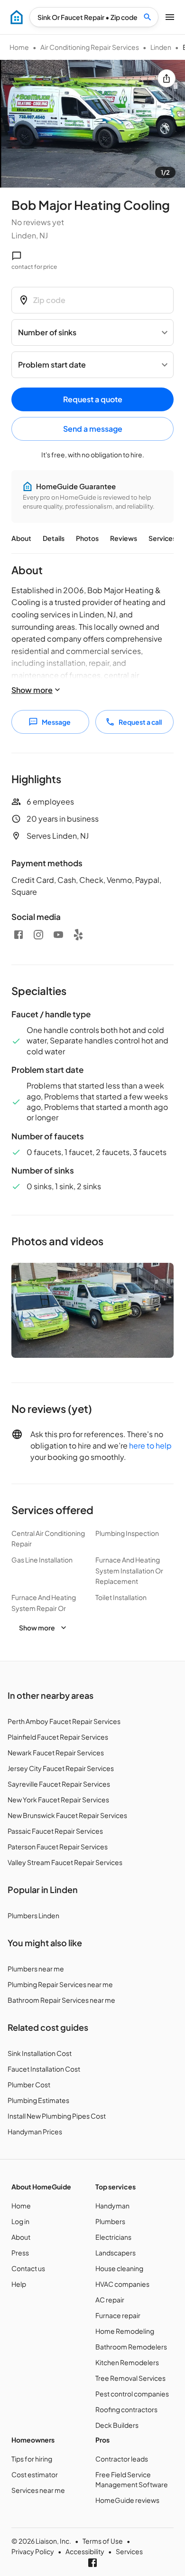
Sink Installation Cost (40, 2053)
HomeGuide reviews (127, 2500)
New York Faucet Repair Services (58, 1799)
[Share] (166, 78)
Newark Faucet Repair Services (56, 1752)
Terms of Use (103, 2541)
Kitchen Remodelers (127, 2362)
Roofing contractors (126, 2409)
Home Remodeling (125, 2331)
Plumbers (110, 2221)
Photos (87, 538)
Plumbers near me (36, 1969)
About (21, 538)
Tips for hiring (32, 2459)
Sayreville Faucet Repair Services (59, 1784)
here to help (150, 1445)
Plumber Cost (29, 2084)
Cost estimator (35, 2474)
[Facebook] (18, 935)
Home (19, 47)
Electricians (113, 2237)
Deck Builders (117, 2425)
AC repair (110, 2300)
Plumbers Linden (33, 1915)
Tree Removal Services (130, 2378)
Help (19, 2284)
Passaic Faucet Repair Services (55, 1831)
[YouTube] (58, 935)
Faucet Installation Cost (44, 2069)
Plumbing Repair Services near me (60, 1984)
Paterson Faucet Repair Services (58, 1847)
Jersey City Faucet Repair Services (61, 1768)
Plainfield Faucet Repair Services (58, 1737)
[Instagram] (38, 935)
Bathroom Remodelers (131, 2347)
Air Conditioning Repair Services (90, 47)
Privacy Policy (33, 2551)
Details (54, 538)
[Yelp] (78, 935)
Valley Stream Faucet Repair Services (65, 1862)
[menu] (17, 17)
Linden (161, 47)
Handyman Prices (35, 2131)
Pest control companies (132, 2394)
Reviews (124, 538)
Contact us (28, 2268)
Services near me (38, 2490)
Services (162, 538)
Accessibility (85, 2551)
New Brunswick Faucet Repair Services (67, 1815)
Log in (20, 2221)
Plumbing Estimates (38, 2100)
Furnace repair (118, 2315)
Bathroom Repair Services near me (61, 2000)
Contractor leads (122, 2459)
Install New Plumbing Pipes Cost (57, 2116)
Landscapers (116, 2253)
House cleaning (119, 2268)
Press (20, 2253)
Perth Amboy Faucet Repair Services (64, 1721)
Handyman (112, 2206)
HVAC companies (122, 2284)
